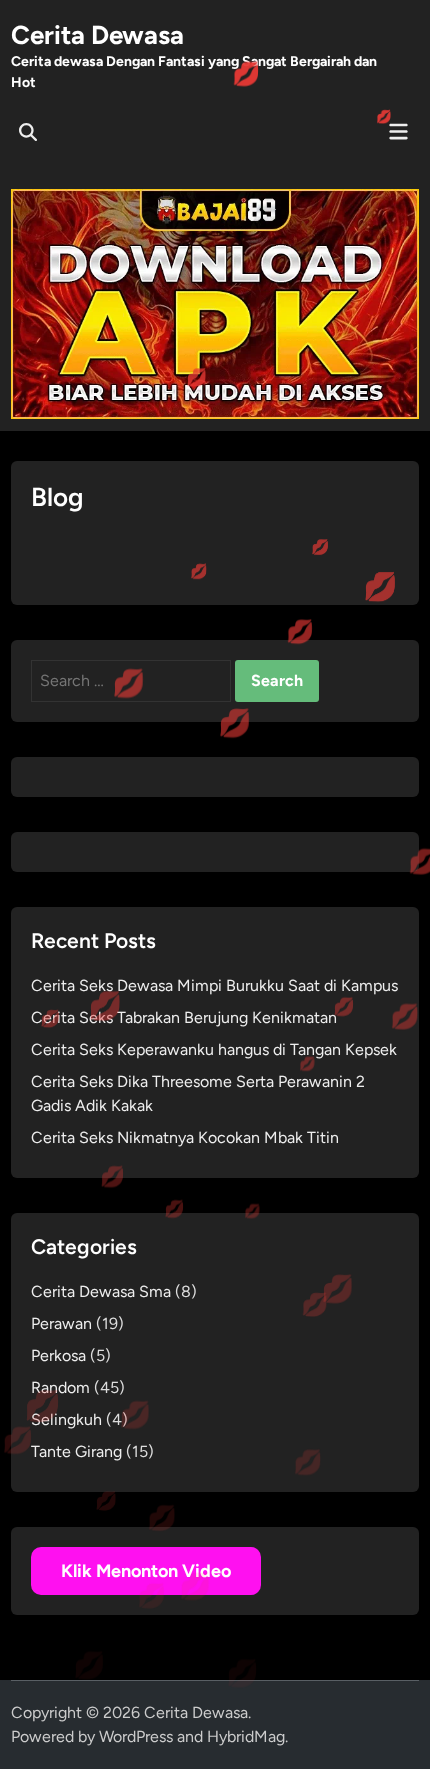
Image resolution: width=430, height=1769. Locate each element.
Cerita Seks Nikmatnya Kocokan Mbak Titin (185, 1137)
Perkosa (58, 1355)
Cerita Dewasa (97, 35)
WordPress (136, 1736)
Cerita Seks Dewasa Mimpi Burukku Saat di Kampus (214, 985)
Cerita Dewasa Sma (101, 1291)
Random (60, 1387)
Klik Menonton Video (146, 1571)
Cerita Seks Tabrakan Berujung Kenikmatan (184, 1017)
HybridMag (246, 1736)
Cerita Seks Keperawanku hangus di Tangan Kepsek (214, 1049)
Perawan (61, 1323)
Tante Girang (76, 1451)
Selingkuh (66, 1419)
